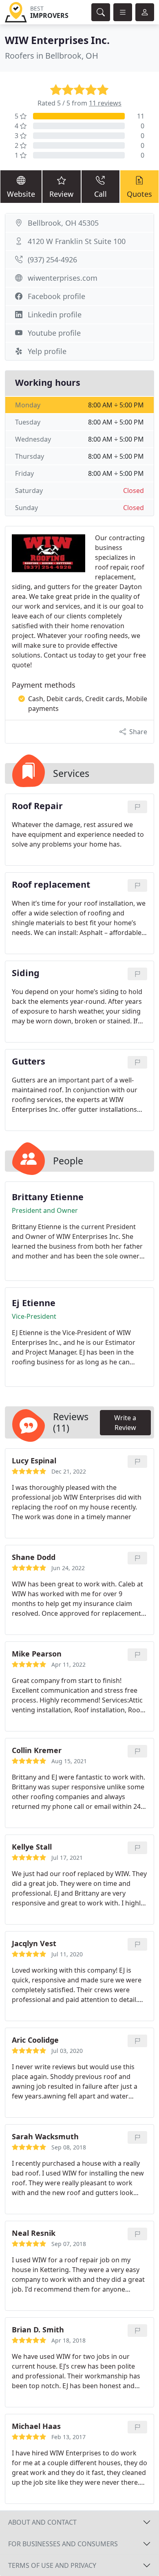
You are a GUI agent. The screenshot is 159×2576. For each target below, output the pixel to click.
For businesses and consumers (63, 2544)
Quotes (139, 194)
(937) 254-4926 (52, 260)
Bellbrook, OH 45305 (63, 223)
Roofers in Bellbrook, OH (52, 56)
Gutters (29, 1061)
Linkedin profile (55, 315)
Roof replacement (51, 885)
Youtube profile (54, 333)
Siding (26, 973)
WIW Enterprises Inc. (57, 40)
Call (100, 194)
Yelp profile (47, 351)
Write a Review (125, 1423)
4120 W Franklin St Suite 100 (77, 241)
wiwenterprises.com (63, 278)
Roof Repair (37, 806)
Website (21, 194)
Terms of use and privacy (52, 2565)
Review (61, 194)
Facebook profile (56, 296)
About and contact (42, 2522)
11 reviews (105, 103)
